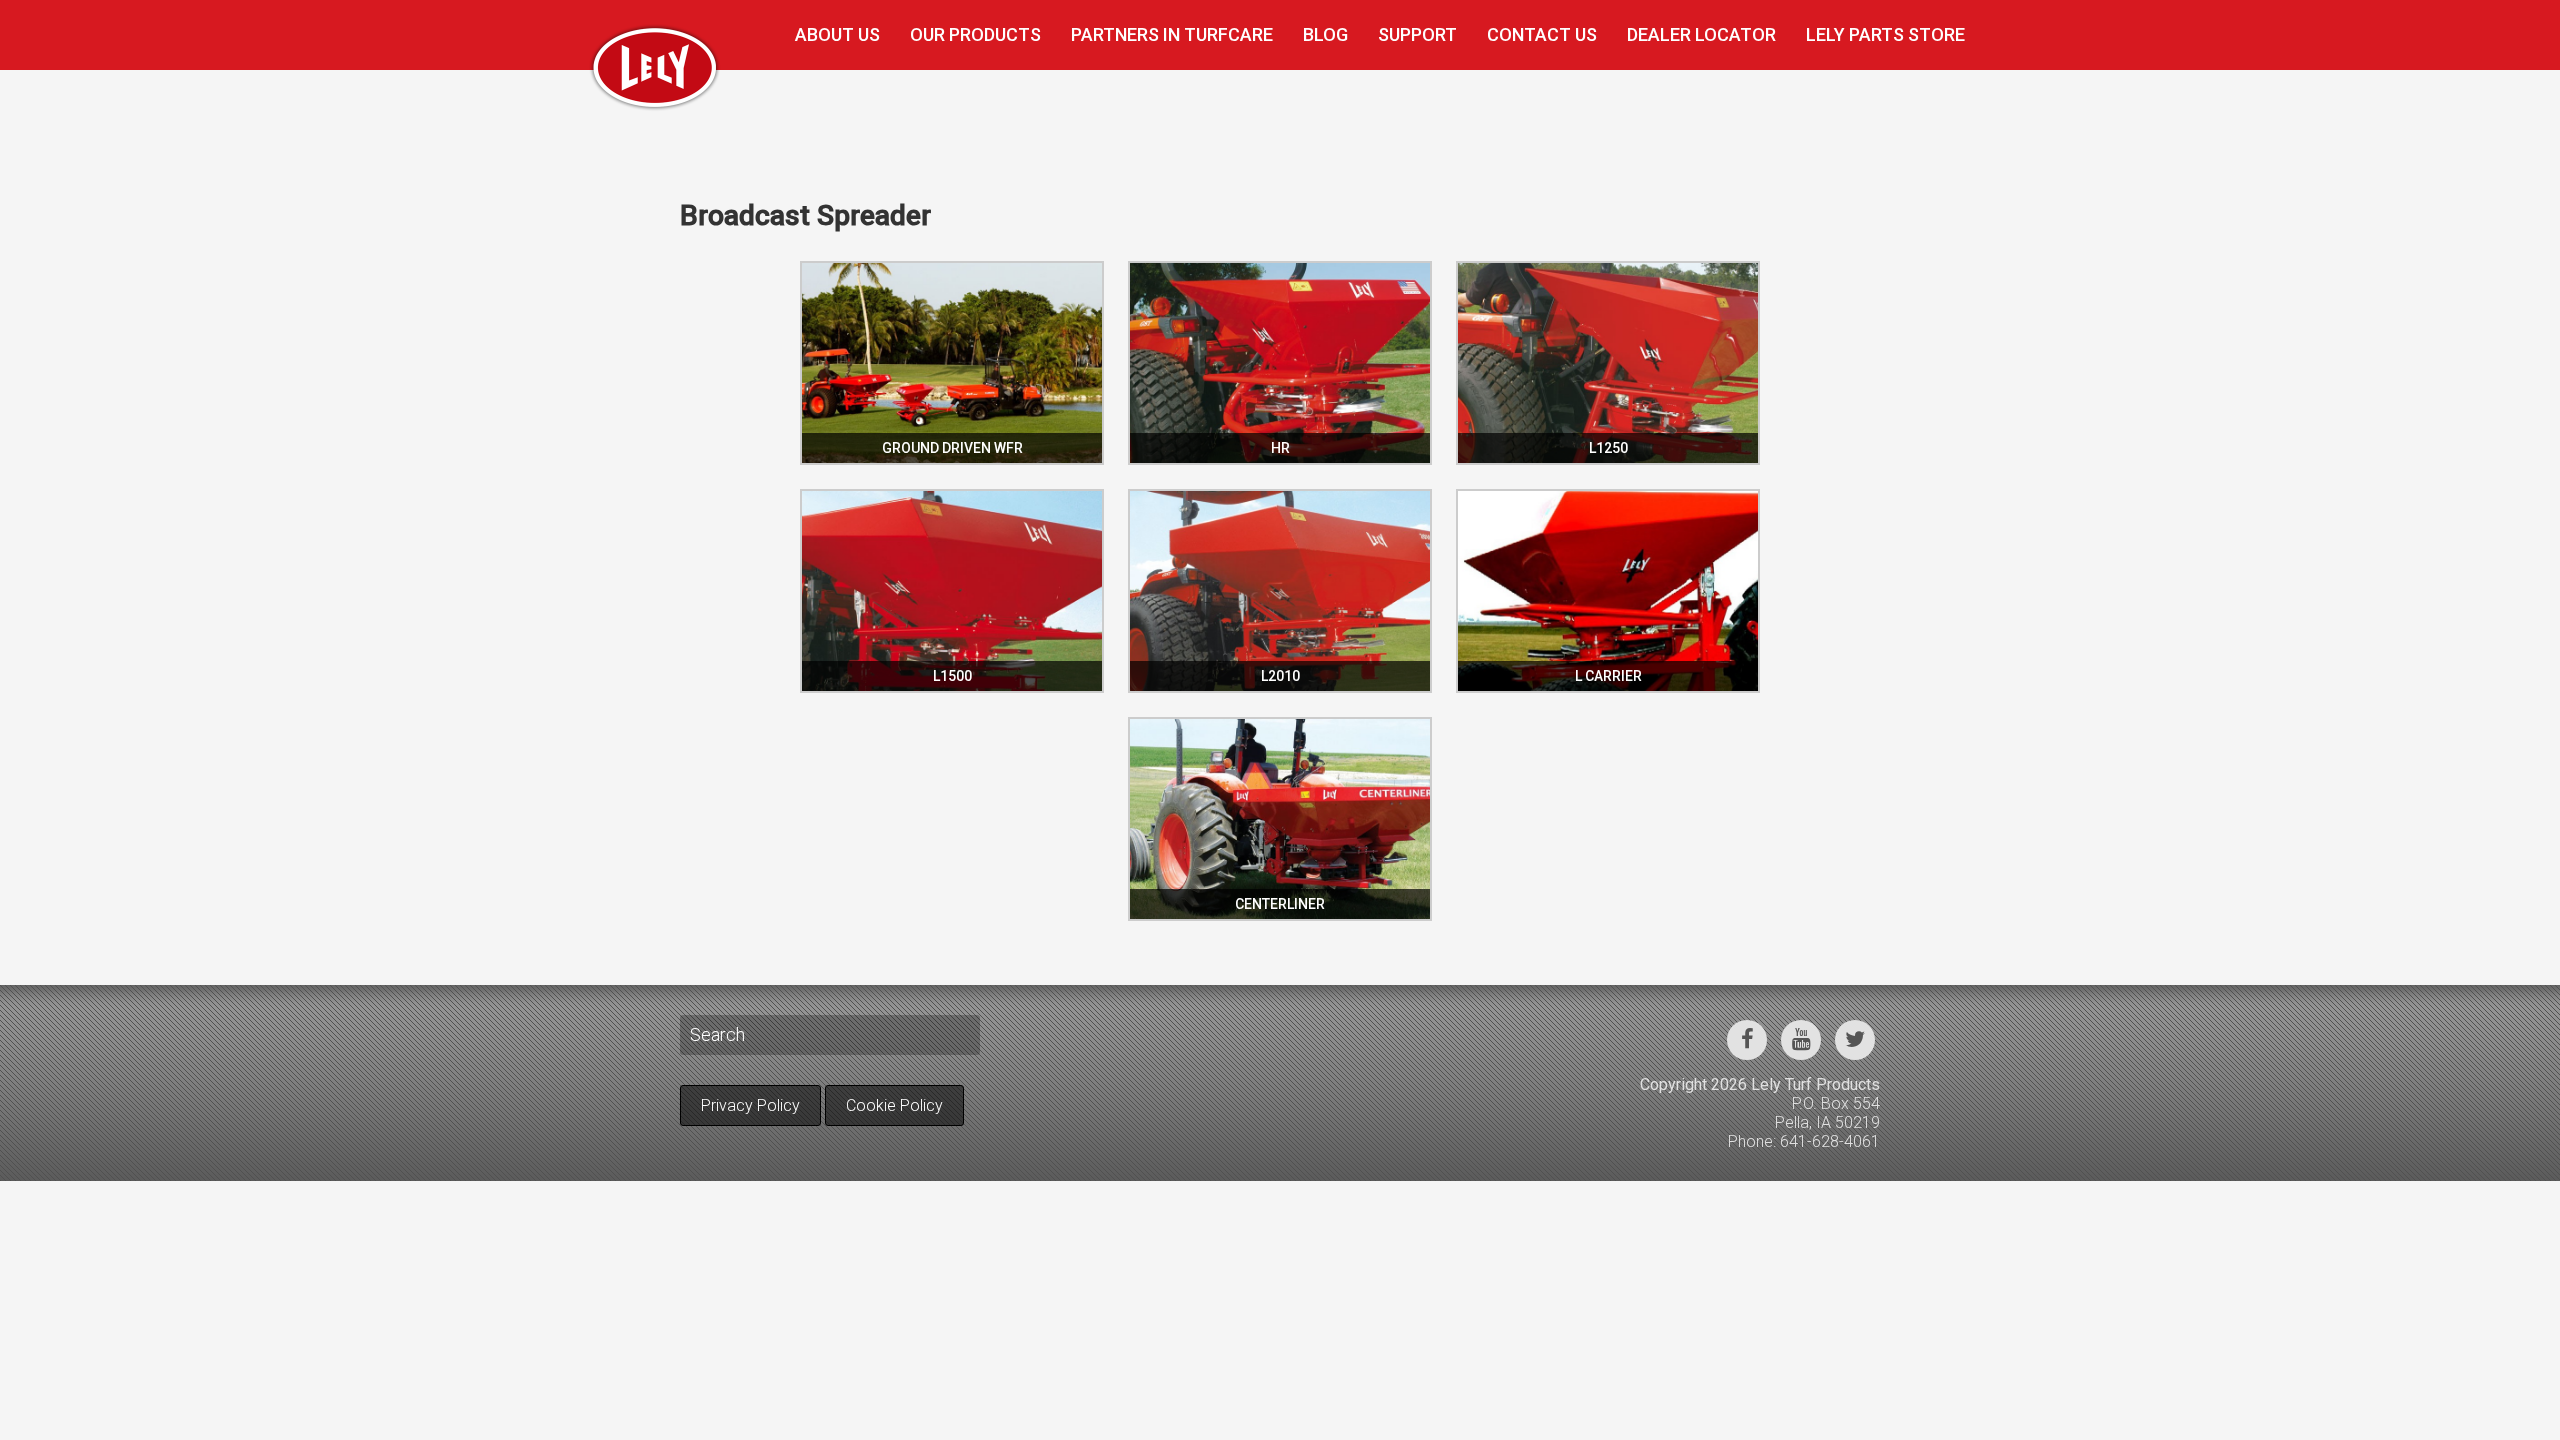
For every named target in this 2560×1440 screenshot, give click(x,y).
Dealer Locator (1701, 34)
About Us (837, 34)
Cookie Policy (894, 1105)
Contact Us (1542, 34)
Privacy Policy (750, 1105)
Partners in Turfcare (1172, 34)
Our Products (975, 34)
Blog (1325, 34)
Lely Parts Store (1885, 34)
